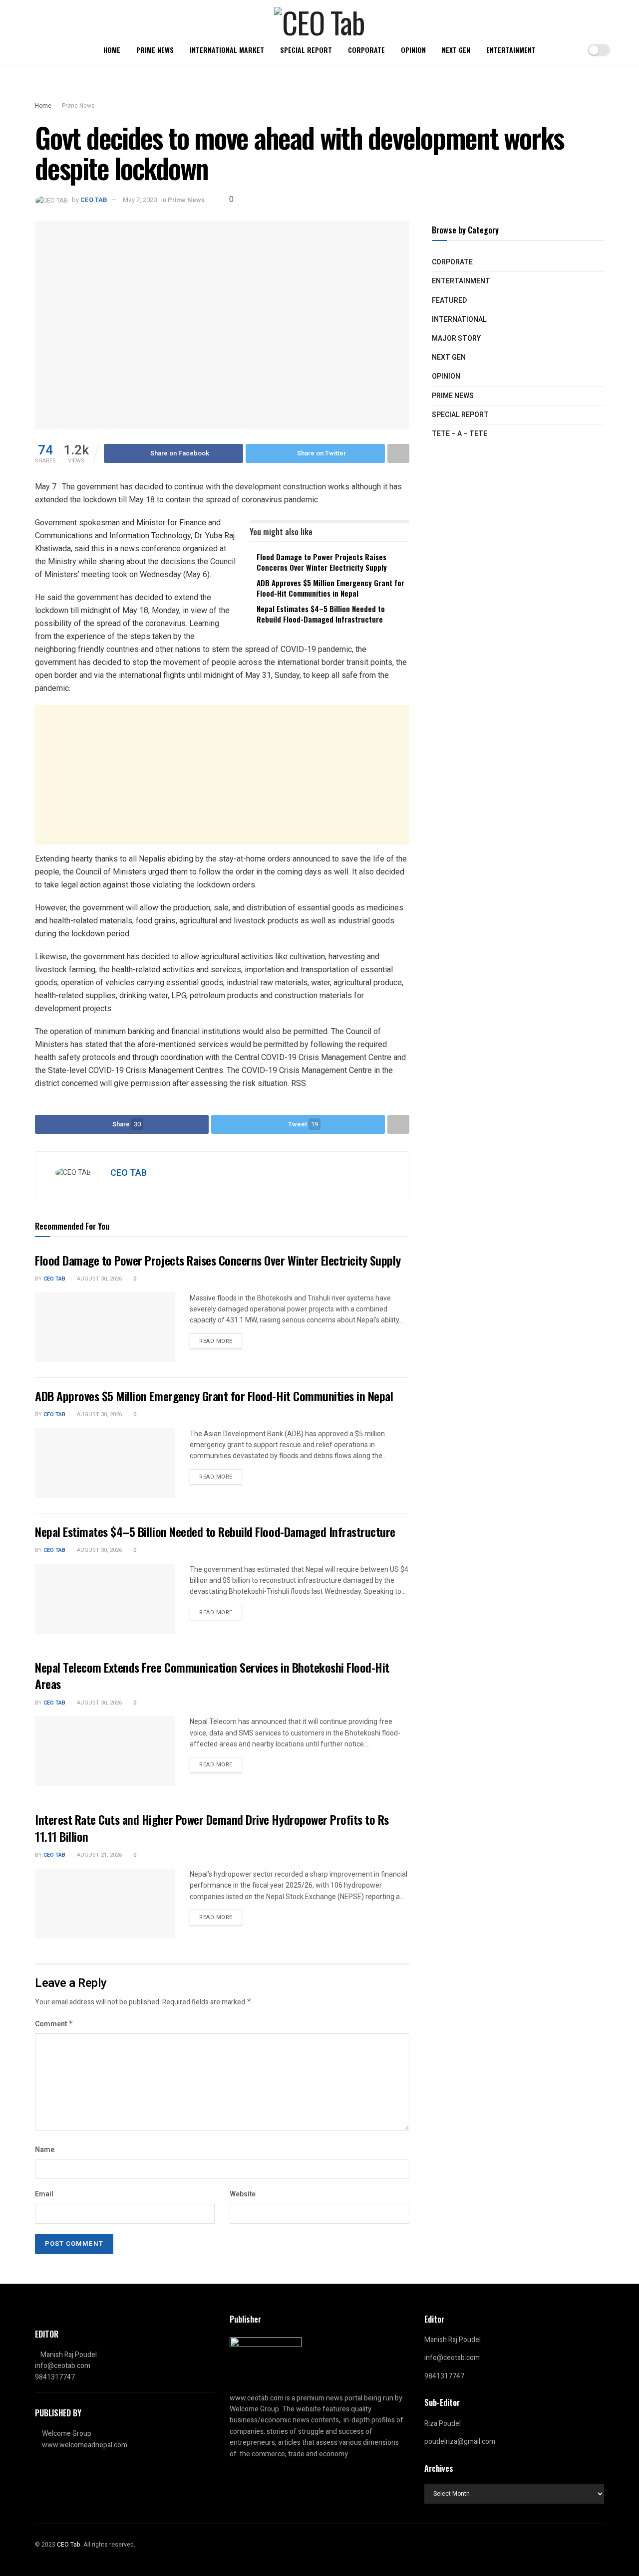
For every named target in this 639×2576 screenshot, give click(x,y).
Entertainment (511, 50)
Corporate (366, 50)
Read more (216, 1341)
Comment (54, 2024)
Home (112, 50)
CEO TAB (94, 200)
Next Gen (456, 50)
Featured (449, 301)
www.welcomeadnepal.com (85, 2445)
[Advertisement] (222, 775)
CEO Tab (54, 1279)
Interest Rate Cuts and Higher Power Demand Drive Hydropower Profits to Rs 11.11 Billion (212, 1828)
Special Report (306, 50)
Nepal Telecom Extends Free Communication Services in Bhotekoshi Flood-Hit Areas (212, 1676)
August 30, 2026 (99, 1279)
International (459, 320)
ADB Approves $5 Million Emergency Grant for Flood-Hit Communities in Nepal (330, 588)
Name (45, 2150)
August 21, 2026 (99, 1855)
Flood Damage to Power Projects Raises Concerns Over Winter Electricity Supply (322, 562)
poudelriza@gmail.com (460, 2442)
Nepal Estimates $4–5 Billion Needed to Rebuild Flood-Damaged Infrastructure (321, 614)
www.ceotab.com (257, 2398)
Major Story (456, 338)
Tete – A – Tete (460, 434)
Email (44, 2194)
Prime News (155, 50)
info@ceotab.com (63, 2366)
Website (243, 2194)
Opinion (413, 50)
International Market (227, 50)
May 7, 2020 (140, 200)
